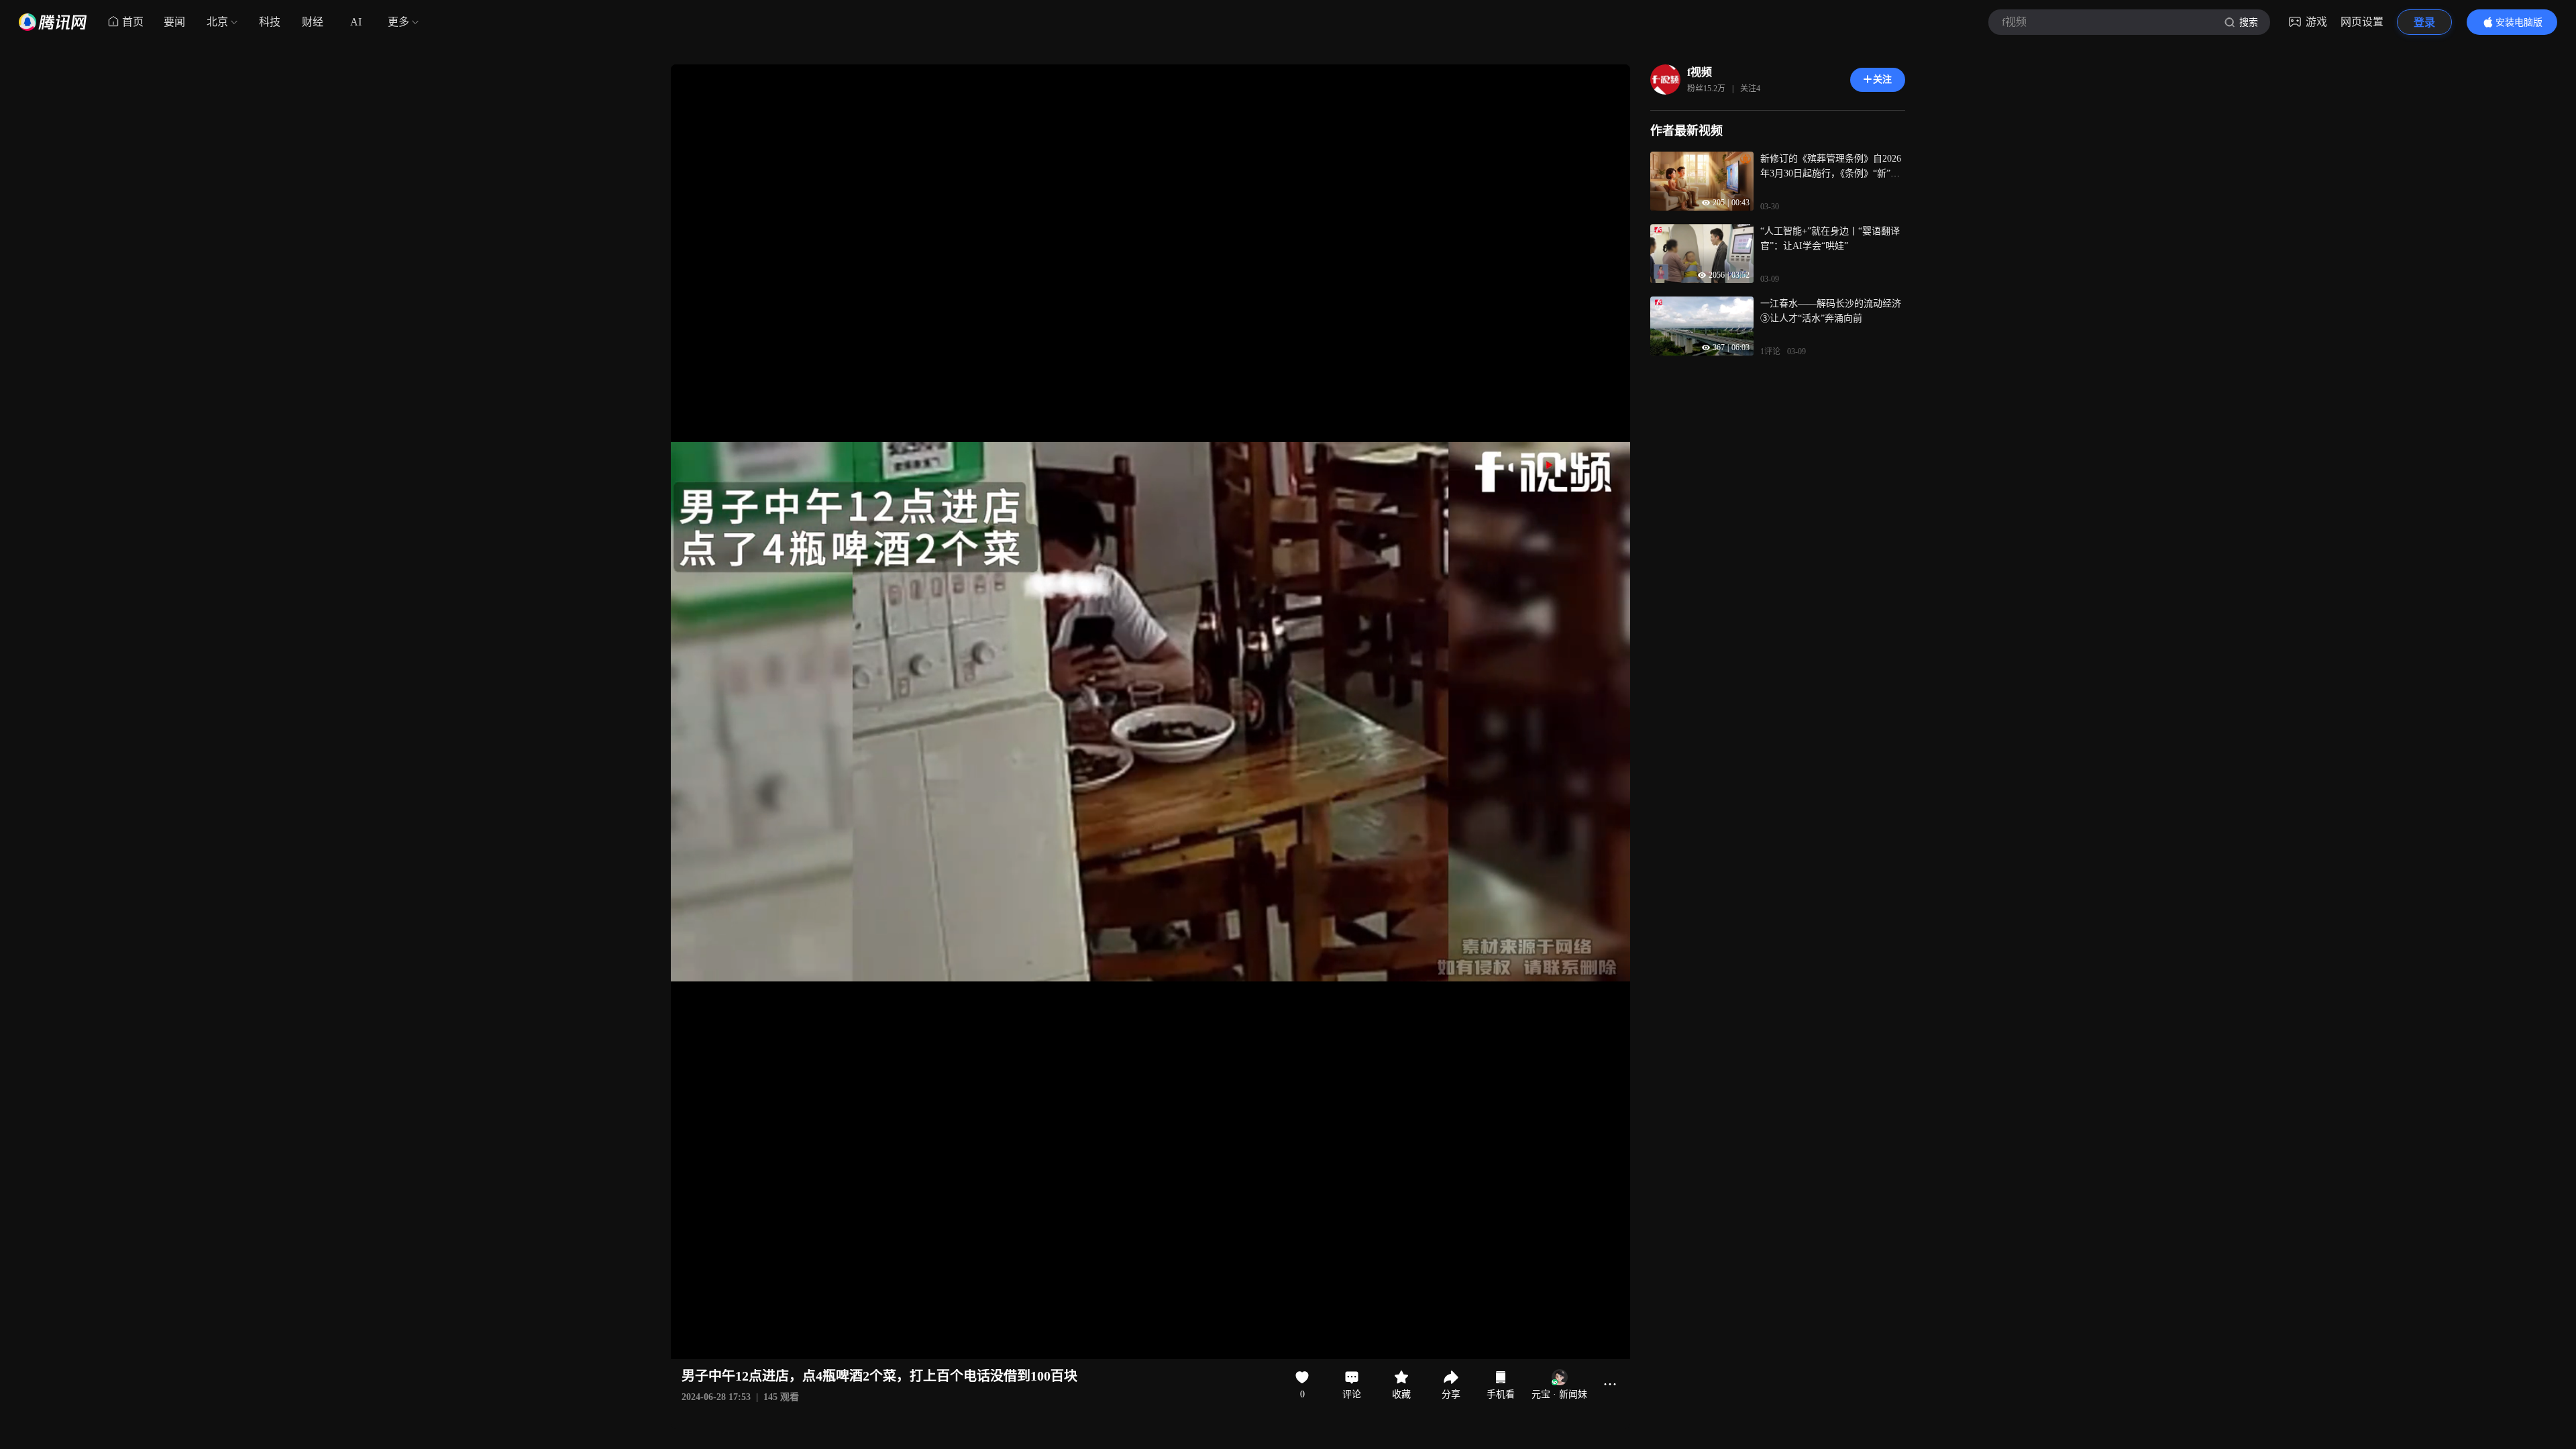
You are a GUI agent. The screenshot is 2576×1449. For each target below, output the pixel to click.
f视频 (1700, 72)
